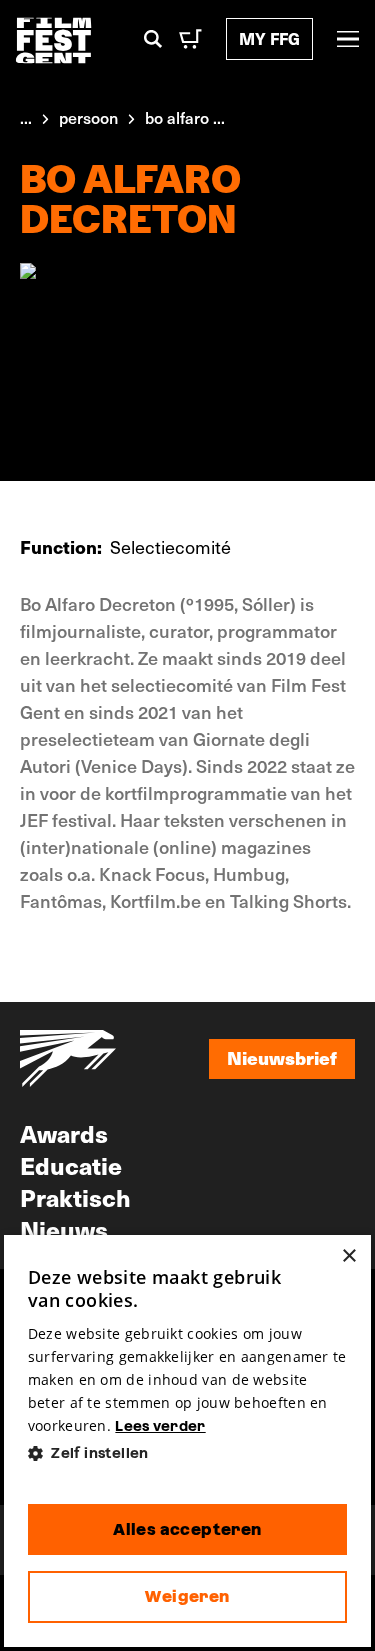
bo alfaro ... (185, 117)
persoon (88, 117)
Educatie (71, 1165)
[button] (188, 1453)
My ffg (269, 38)
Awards (64, 1133)
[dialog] (188, 1441)
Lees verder (160, 1426)
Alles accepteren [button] (187, 1529)
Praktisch (75, 1197)
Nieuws (64, 1229)
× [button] (348, 1256)
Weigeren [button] (187, 1596)
